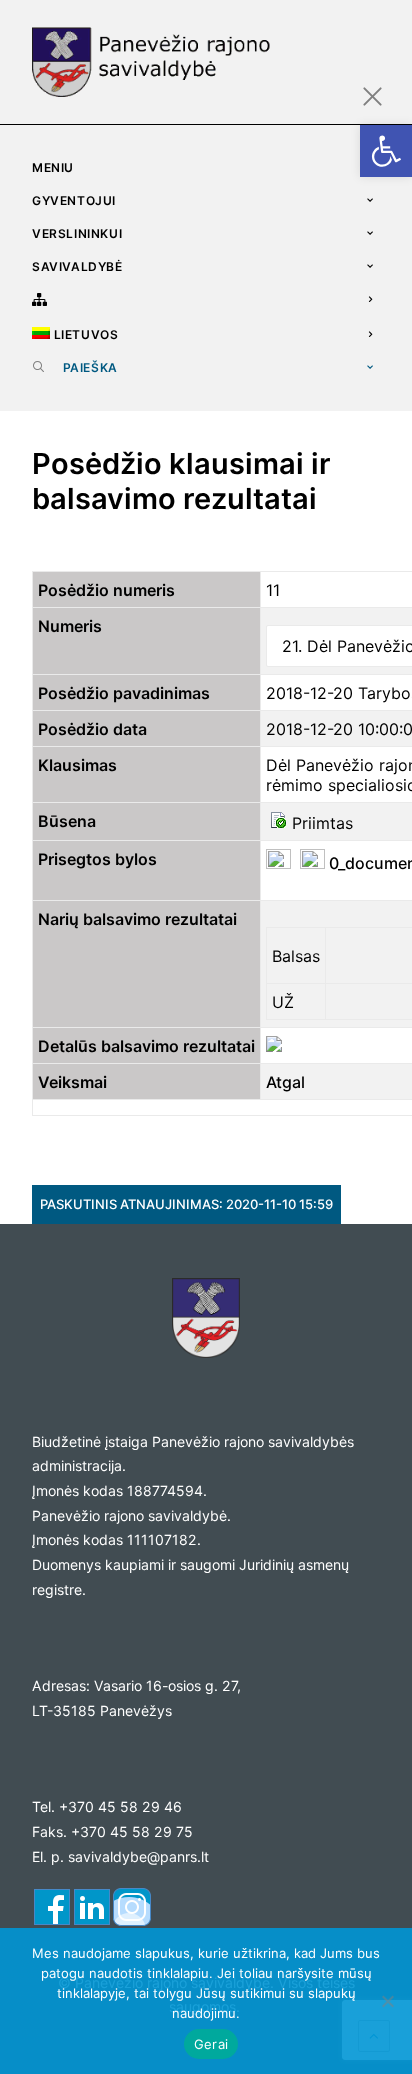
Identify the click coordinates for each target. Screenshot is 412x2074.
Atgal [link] (285, 1082)
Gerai (211, 2044)
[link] (386, 151)
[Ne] (387, 2001)
